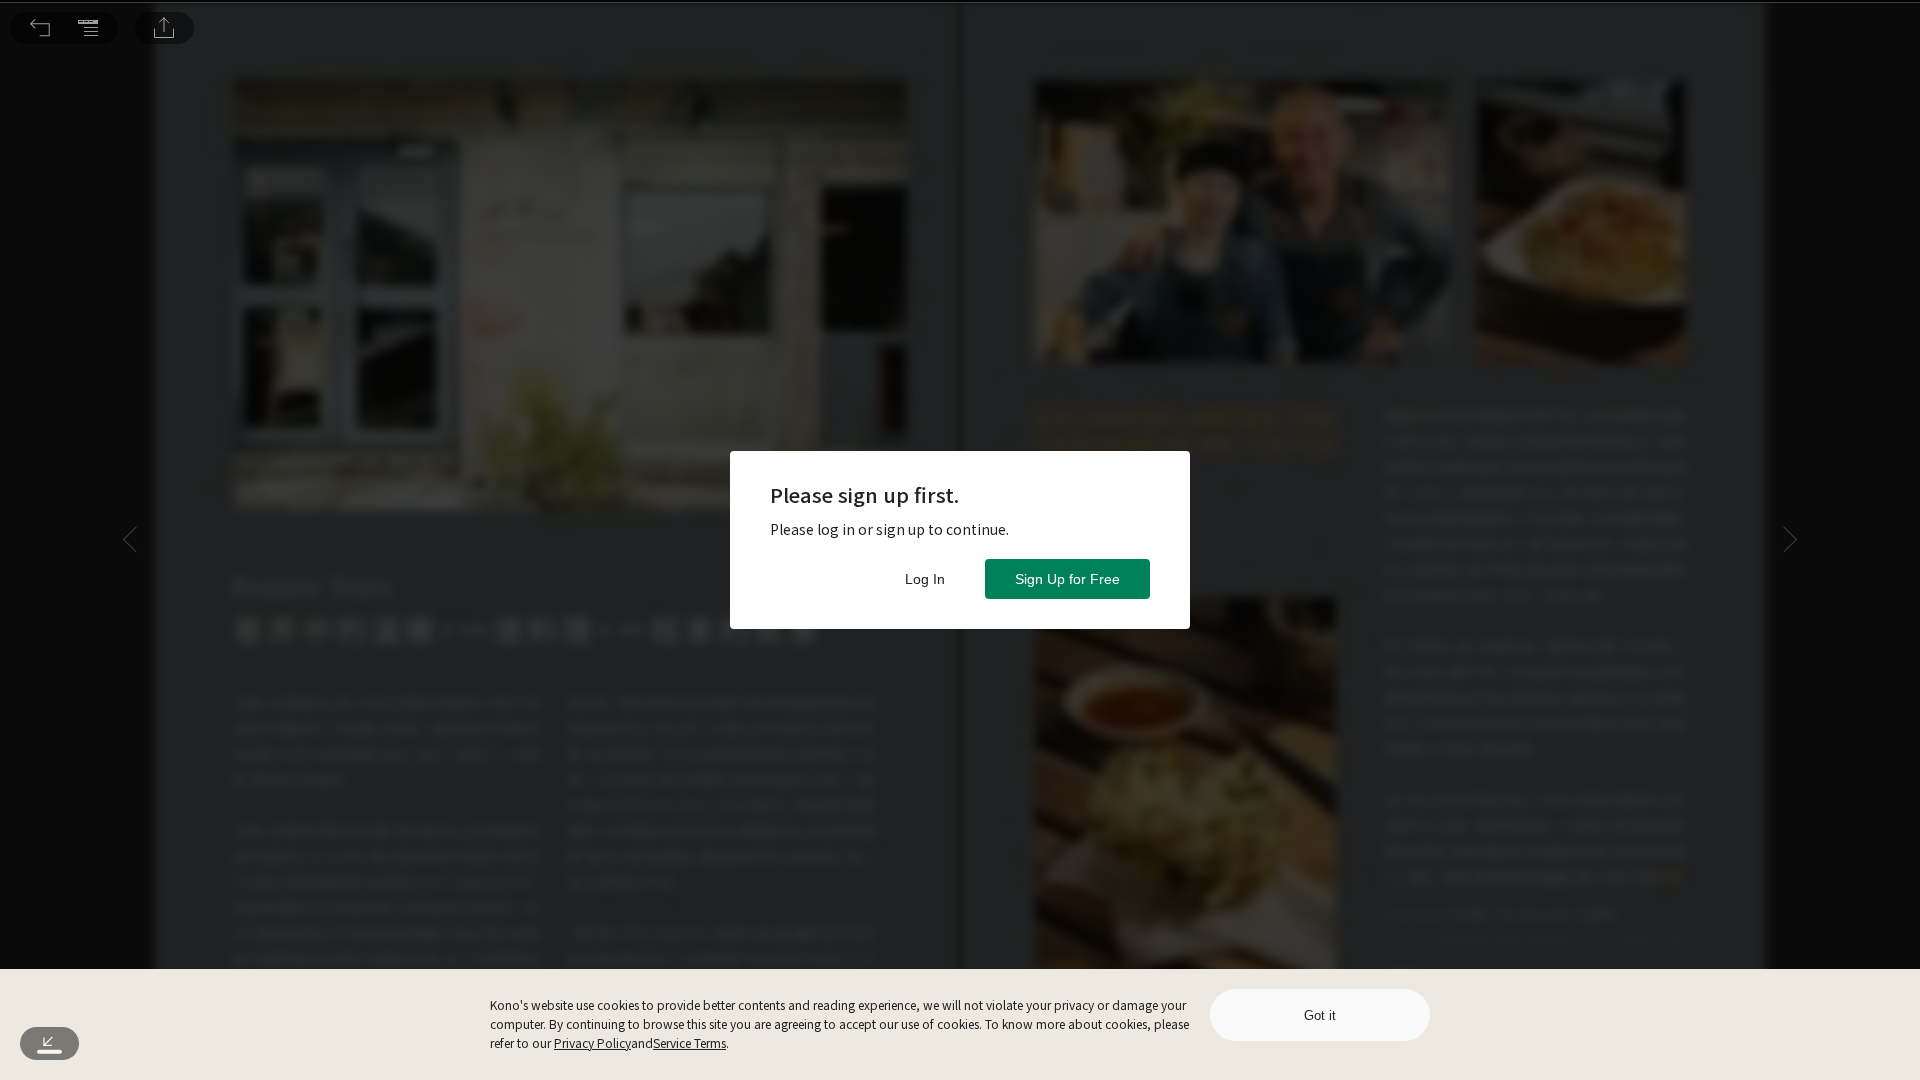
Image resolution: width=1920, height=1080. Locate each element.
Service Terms (689, 1042)
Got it (1320, 1015)
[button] (40, 28)
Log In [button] (925, 579)
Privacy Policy (592, 1042)
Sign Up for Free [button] (1067, 579)
